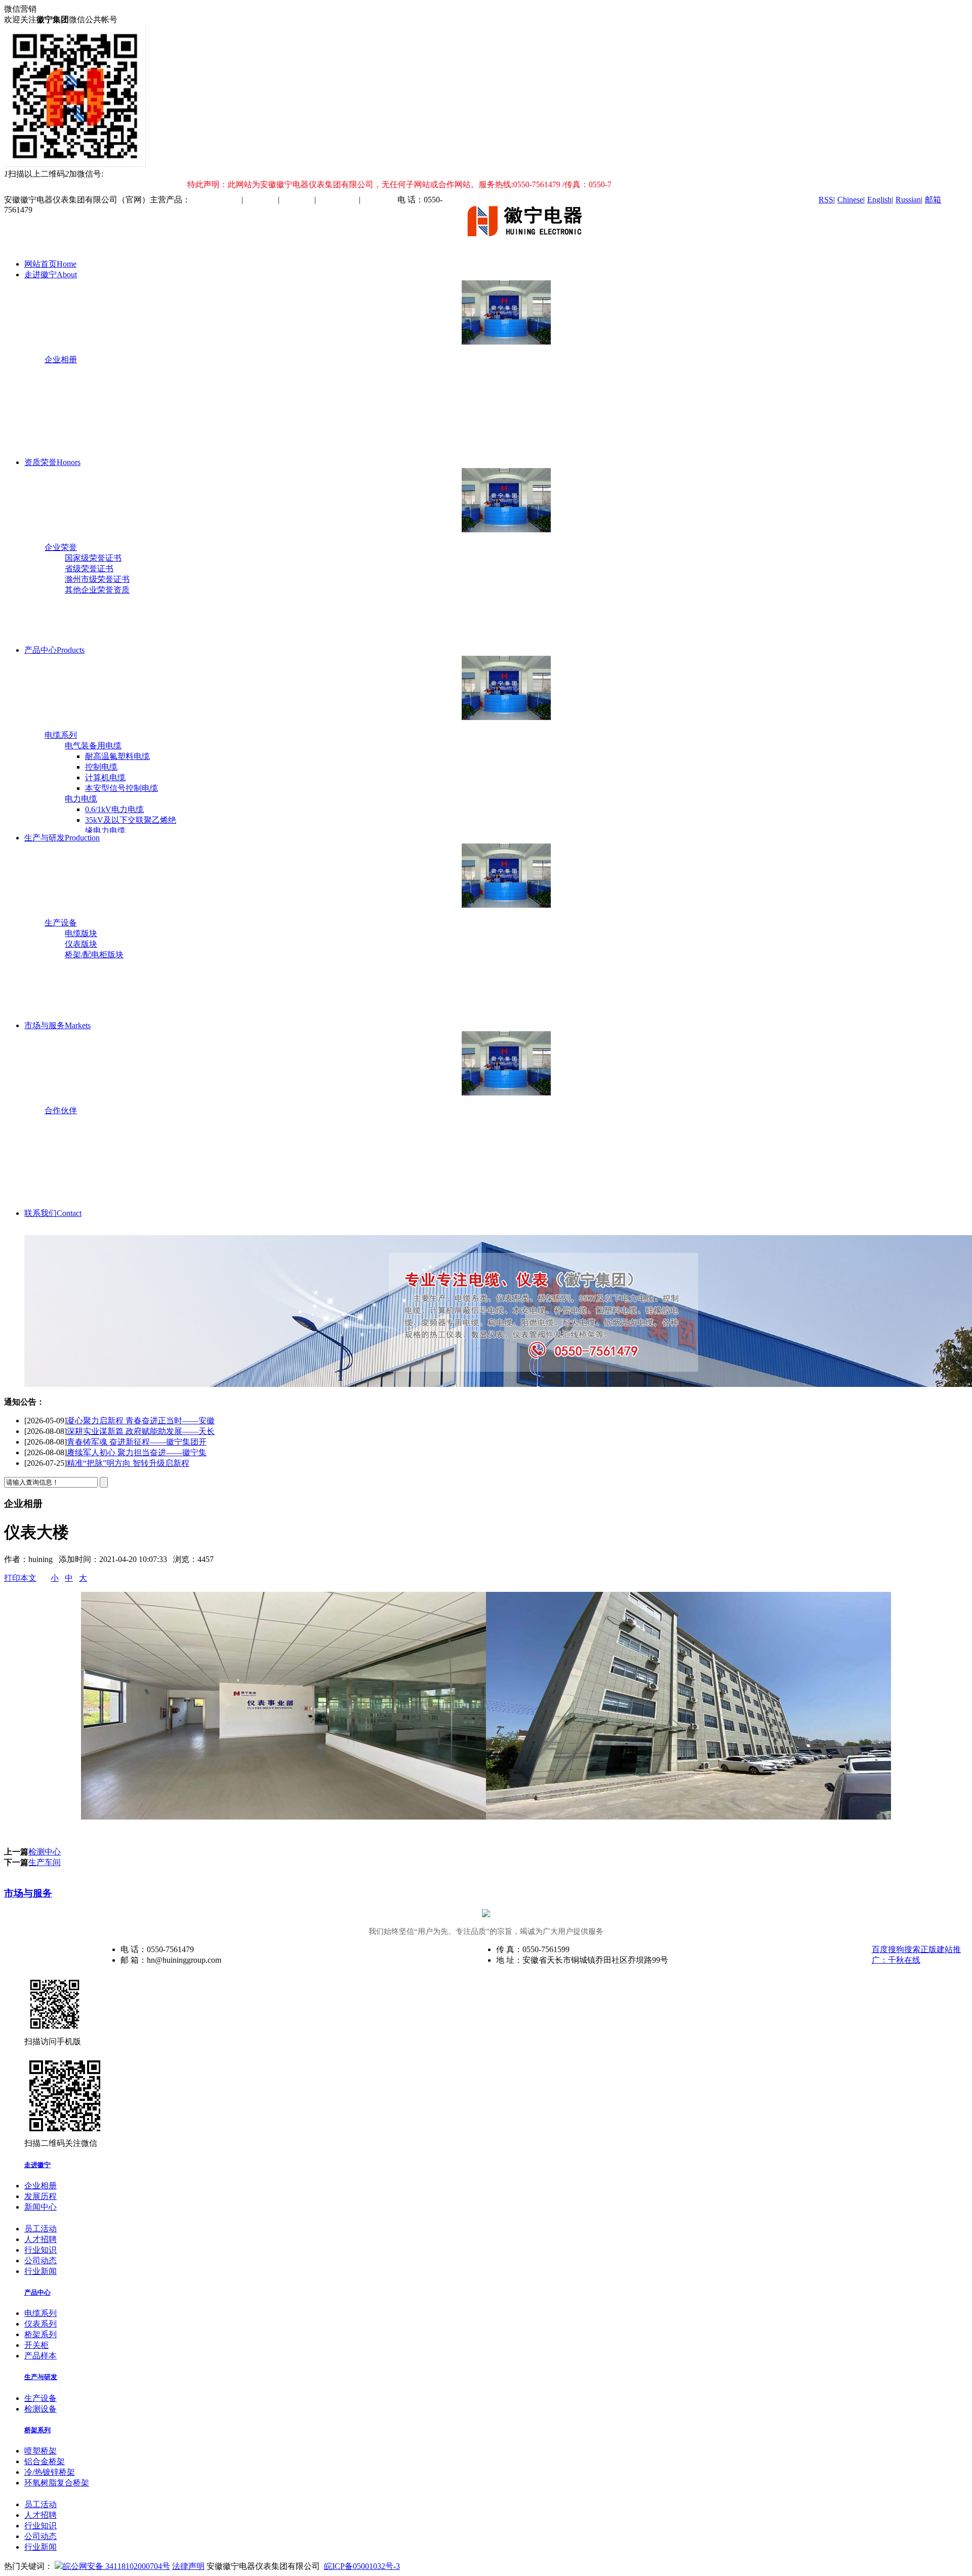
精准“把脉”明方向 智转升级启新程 (128, 1452)
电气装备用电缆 (93, 746)
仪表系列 (40, 2324)
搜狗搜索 (904, 1949)
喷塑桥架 (40, 2451)
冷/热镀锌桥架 (50, 2472)
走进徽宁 (51, 275)
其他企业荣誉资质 (97, 590)
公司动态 (40, 2261)
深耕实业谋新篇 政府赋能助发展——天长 (141, 1421)
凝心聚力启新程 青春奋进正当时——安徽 (141, 1463)
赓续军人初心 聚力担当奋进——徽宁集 (137, 1442)
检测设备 (40, 2409)
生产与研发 (62, 838)
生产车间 (45, 1862)
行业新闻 (40, 2271)
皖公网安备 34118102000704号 (116, 2566)
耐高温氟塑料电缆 (117, 756)
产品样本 (40, 2356)
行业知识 (40, 2250)
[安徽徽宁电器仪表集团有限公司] (530, 246)
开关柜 (36, 2345)
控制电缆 (101, 767)
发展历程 (40, 2196)
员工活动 (40, 2229)
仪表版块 (81, 944)
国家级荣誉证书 (93, 558)
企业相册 (61, 360)
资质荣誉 (52, 462)
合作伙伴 (61, 1110)
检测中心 (45, 1852)
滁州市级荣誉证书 (97, 579)
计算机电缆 (105, 777)
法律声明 (188, 2566)
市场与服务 (57, 1025)
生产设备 (61, 923)
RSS (826, 200)
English (879, 200)
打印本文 (20, 1578)
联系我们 (53, 1213)
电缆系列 (61, 735)
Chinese (850, 200)
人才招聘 (40, 2239)
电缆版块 (81, 933)
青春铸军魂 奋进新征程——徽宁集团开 (137, 1431)
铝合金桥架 (45, 2461)
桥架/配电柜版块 (94, 955)
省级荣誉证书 (89, 568)
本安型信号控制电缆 (121, 788)
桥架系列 (40, 2334)
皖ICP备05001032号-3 (362, 2566)
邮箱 (933, 200)
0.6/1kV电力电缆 (114, 809)
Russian (908, 200)
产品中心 (54, 650)
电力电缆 (81, 799)
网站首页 (50, 264)
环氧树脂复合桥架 (57, 2483)
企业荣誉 (61, 547)
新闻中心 (40, 2207)
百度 (880, 1949)
